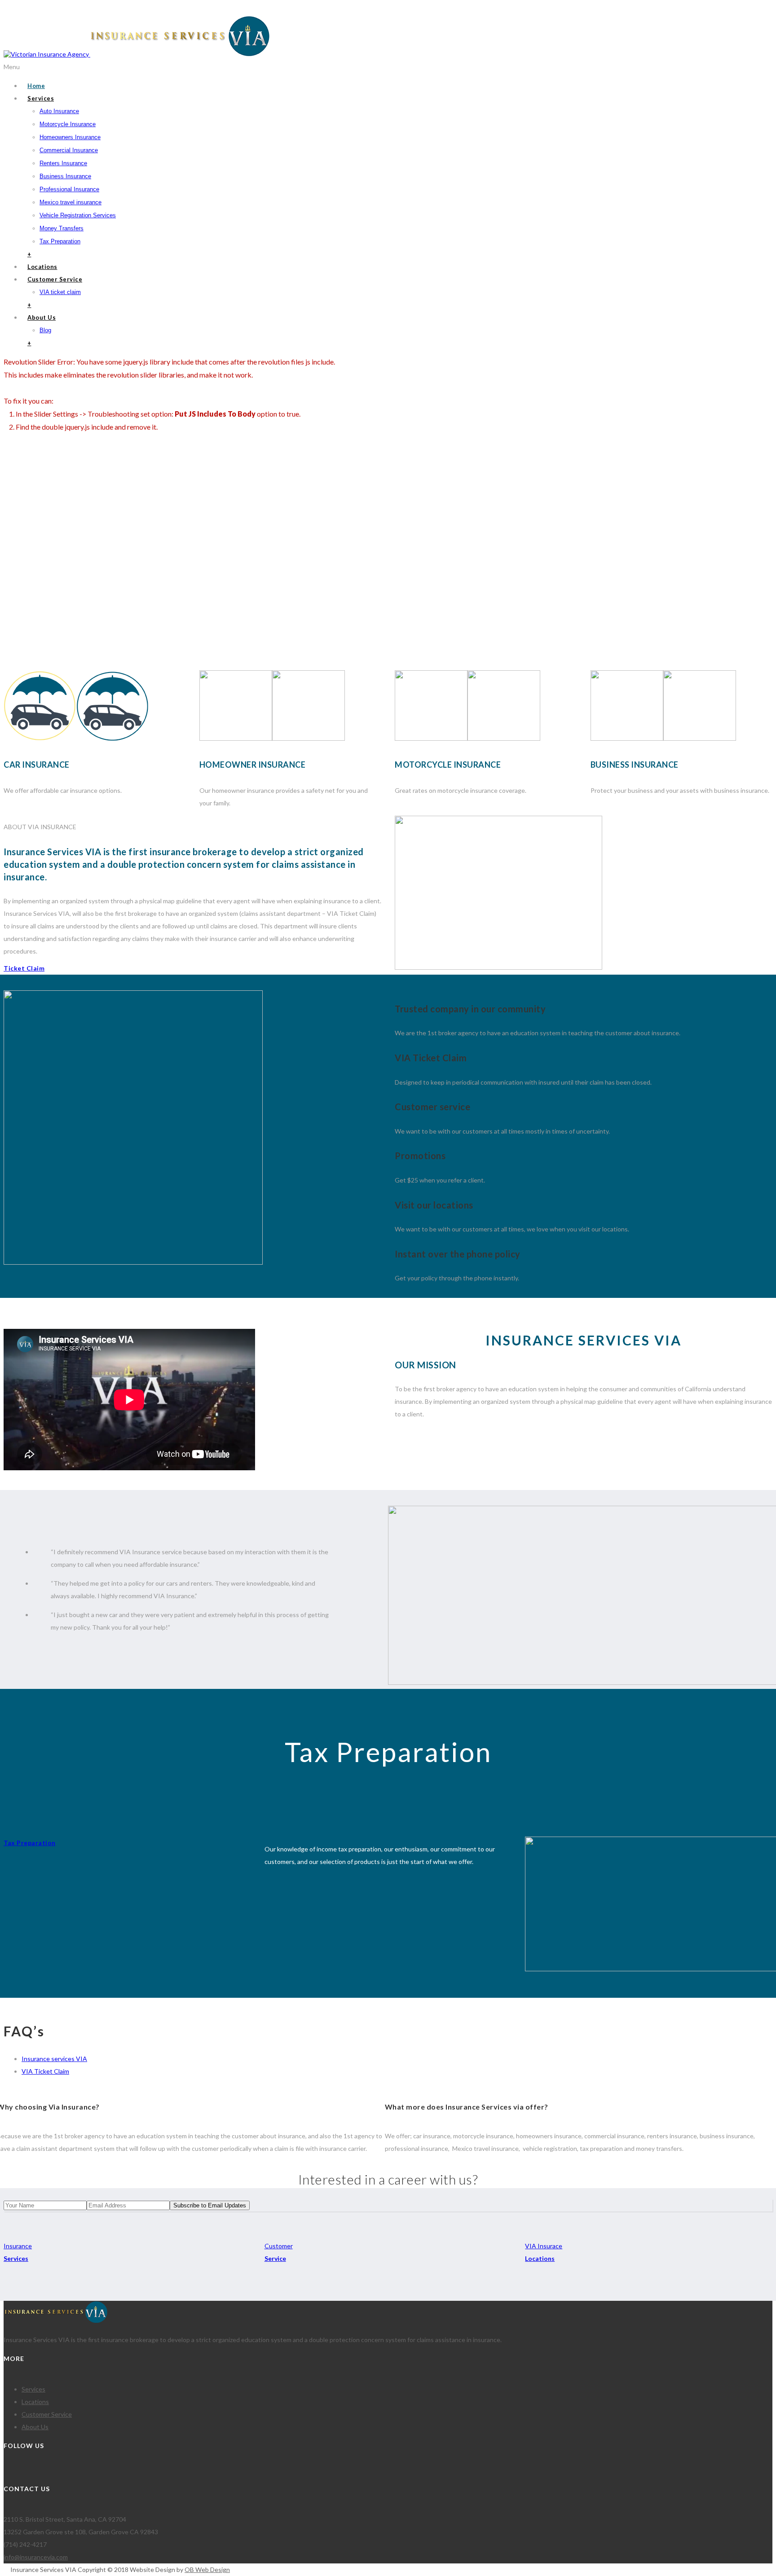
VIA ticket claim (60, 292)
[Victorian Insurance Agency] (137, 54)
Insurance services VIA (54, 2059)
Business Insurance (65, 176)
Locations (42, 267)
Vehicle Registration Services (78, 215)
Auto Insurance (59, 111)
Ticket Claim (24, 968)
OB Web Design (207, 2569)
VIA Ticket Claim (45, 2071)
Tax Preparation (60, 241)
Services (41, 98)
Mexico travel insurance (71, 202)
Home (36, 86)
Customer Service (55, 279)
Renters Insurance (63, 163)
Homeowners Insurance (70, 137)
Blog (45, 330)
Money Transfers (62, 228)
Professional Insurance (69, 189)
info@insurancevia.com (42, 10)
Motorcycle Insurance (68, 124)
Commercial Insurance (69, 150)
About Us (42, 317)
